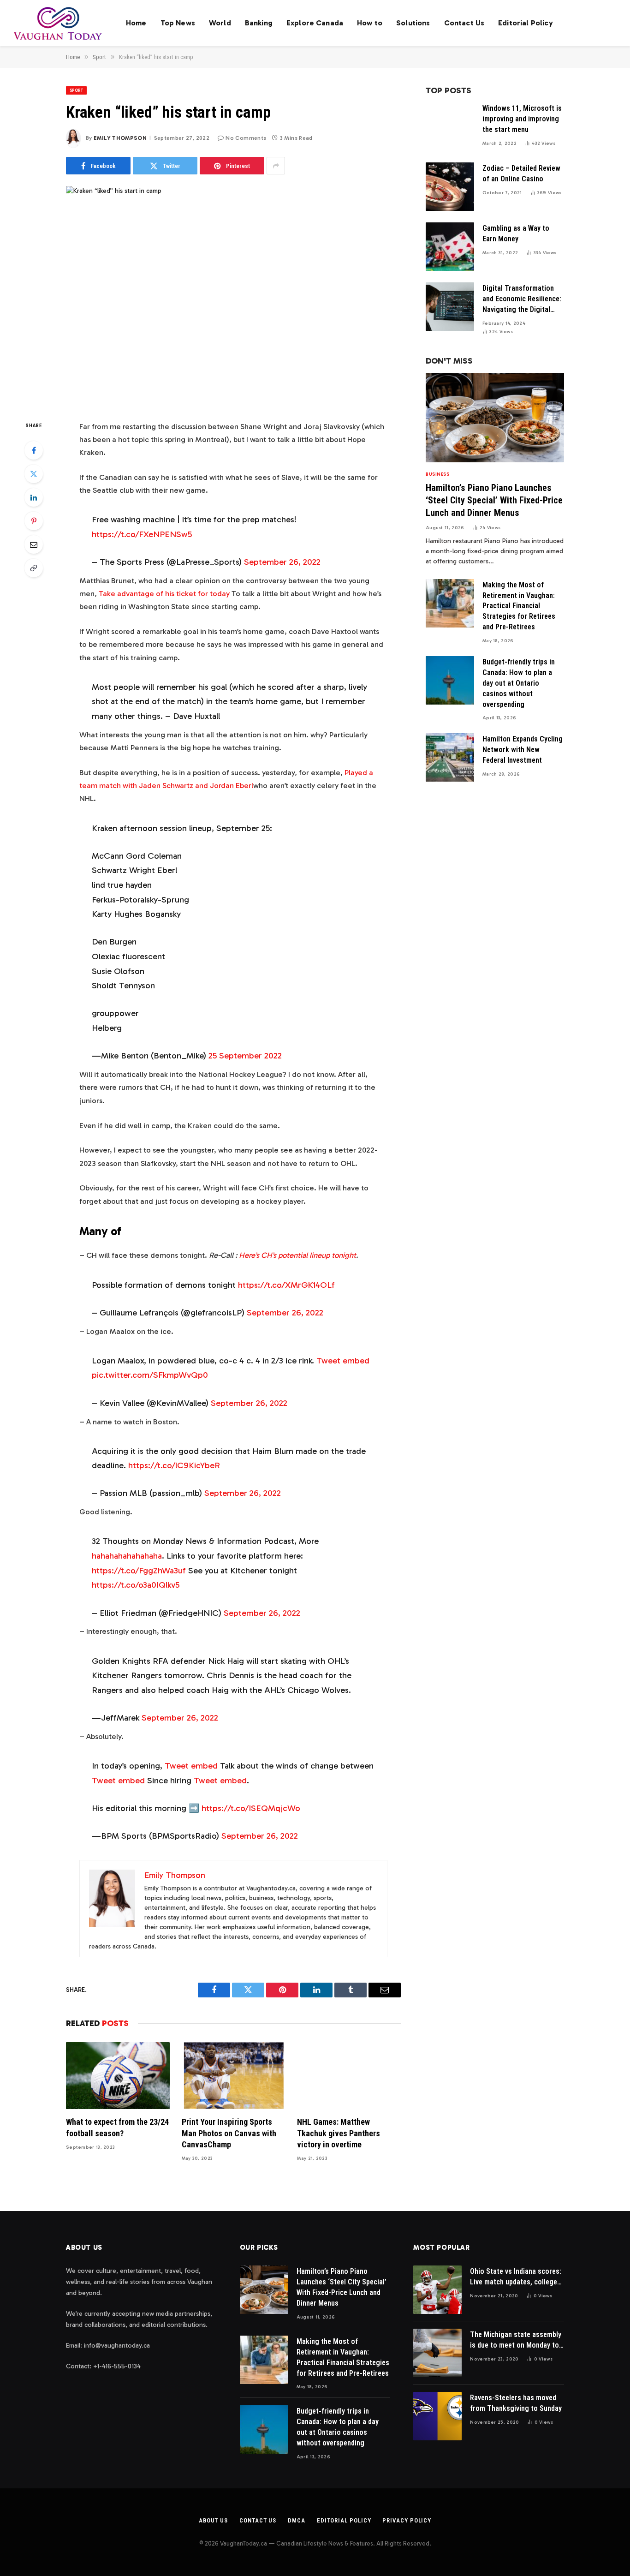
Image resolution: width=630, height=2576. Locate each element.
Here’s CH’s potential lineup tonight (297, 1255)
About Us (213, 2520)
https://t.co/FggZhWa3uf (139, 1571)
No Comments (246, 138)
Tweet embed (343, 1361)
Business (437, 474)
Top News (178, 23)
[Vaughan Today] (58, 23)
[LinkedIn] (34, 497)
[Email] (34, 544)
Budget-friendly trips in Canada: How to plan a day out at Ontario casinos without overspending (519, 683)
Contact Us (464, 23)
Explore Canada (315, 23)
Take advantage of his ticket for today (164, 593)
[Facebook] (34, 450)
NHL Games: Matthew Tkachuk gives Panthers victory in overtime (339, 2133)
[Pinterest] (34, 521)
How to (370, 23)
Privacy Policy (407, 2520)
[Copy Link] (34, 568)
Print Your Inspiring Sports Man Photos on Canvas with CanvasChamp (229, 2133)
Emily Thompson (120, 138)
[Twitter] (34, 474)
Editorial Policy (526, 23)
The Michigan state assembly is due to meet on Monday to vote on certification (516, 2340)
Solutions (413, 23)
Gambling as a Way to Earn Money (516, 233)
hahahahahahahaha (127, 1556)
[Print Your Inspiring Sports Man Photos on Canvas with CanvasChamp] (234, 2076)
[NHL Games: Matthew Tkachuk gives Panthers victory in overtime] (349, 2076)
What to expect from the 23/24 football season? (117, 2127)
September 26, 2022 (282, 562)
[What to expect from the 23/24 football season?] (118, 2076)
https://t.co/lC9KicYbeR (174, 1465)
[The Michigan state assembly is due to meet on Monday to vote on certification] (437, 2353)
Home (136, 23)
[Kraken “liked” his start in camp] (233, 295)
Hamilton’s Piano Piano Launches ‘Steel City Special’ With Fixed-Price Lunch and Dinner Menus (494, 500)
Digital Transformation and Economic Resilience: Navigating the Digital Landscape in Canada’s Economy (522, 299)
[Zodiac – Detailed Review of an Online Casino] (450, 187)
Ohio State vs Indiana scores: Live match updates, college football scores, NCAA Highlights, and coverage (516, 2277)
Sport (76, 90)
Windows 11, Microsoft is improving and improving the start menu (522, 119)
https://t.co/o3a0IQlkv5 (136, 1585)
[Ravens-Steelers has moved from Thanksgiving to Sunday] (437, 2416)
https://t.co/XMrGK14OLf (286, 1285)
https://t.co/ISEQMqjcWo (251, 1808)
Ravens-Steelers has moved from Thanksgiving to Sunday (516, 2403)
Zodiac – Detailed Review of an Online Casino (521, 173)
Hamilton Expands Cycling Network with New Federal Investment (523, 750)
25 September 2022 (245, 1056)
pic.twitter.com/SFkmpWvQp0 (150, 1375)
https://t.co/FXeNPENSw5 (142, 534)
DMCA (297, 2520)
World (220, 23)
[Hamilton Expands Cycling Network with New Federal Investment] (450, 757)
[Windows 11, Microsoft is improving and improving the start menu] (450, 127)
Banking (259, 23)
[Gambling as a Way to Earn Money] (450, 247)
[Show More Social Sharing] (276, 166)
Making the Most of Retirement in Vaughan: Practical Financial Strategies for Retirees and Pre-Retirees (519, 606)
